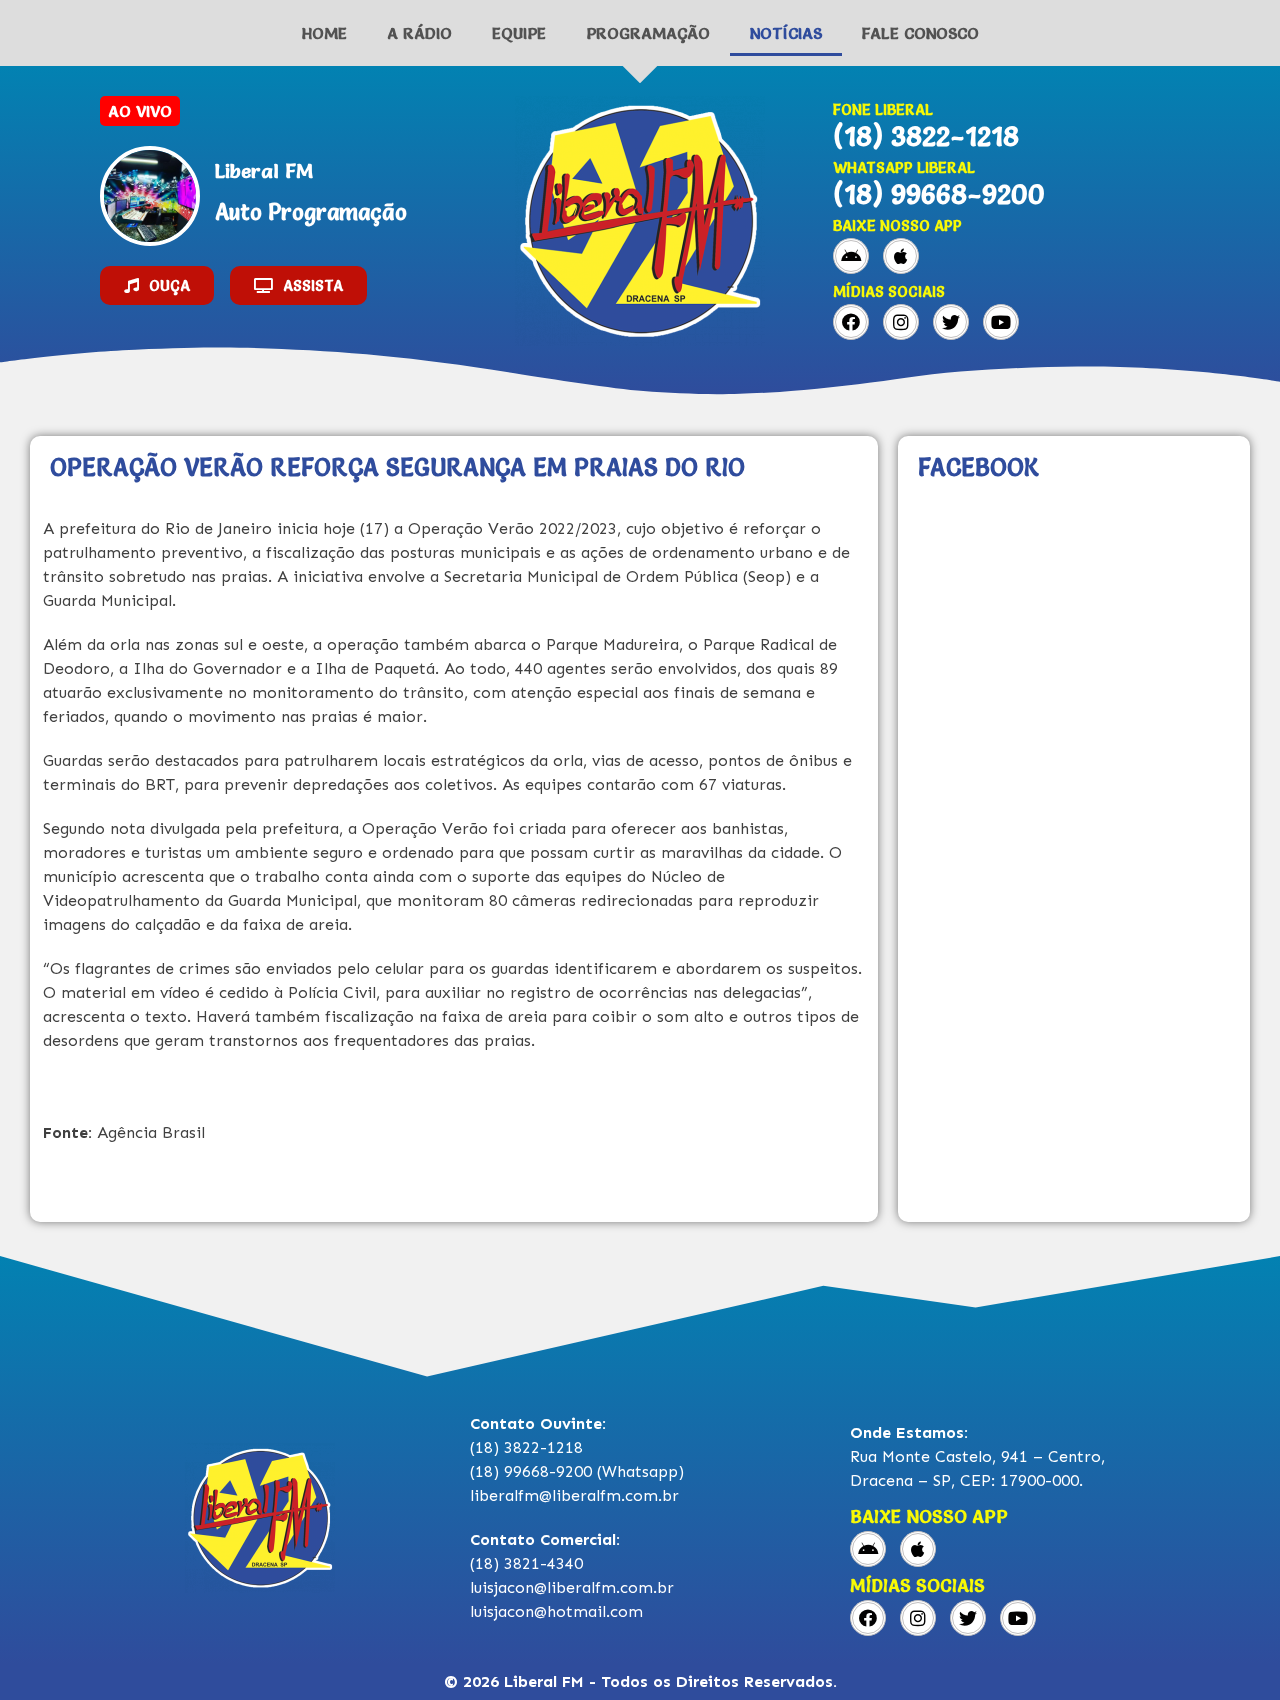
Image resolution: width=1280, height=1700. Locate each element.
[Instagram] (901, 322)
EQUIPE (519, 33)
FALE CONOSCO (920, 33)
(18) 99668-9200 (939, 194)
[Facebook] (851, 322)
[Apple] (901, 256)
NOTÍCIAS (786, 33)
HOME (324, 33)
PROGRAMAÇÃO (648, 33)
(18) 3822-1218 (926, 136)
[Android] (851, 256)
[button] (157, 285)
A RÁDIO (419, 33)
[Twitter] (951, 322)
